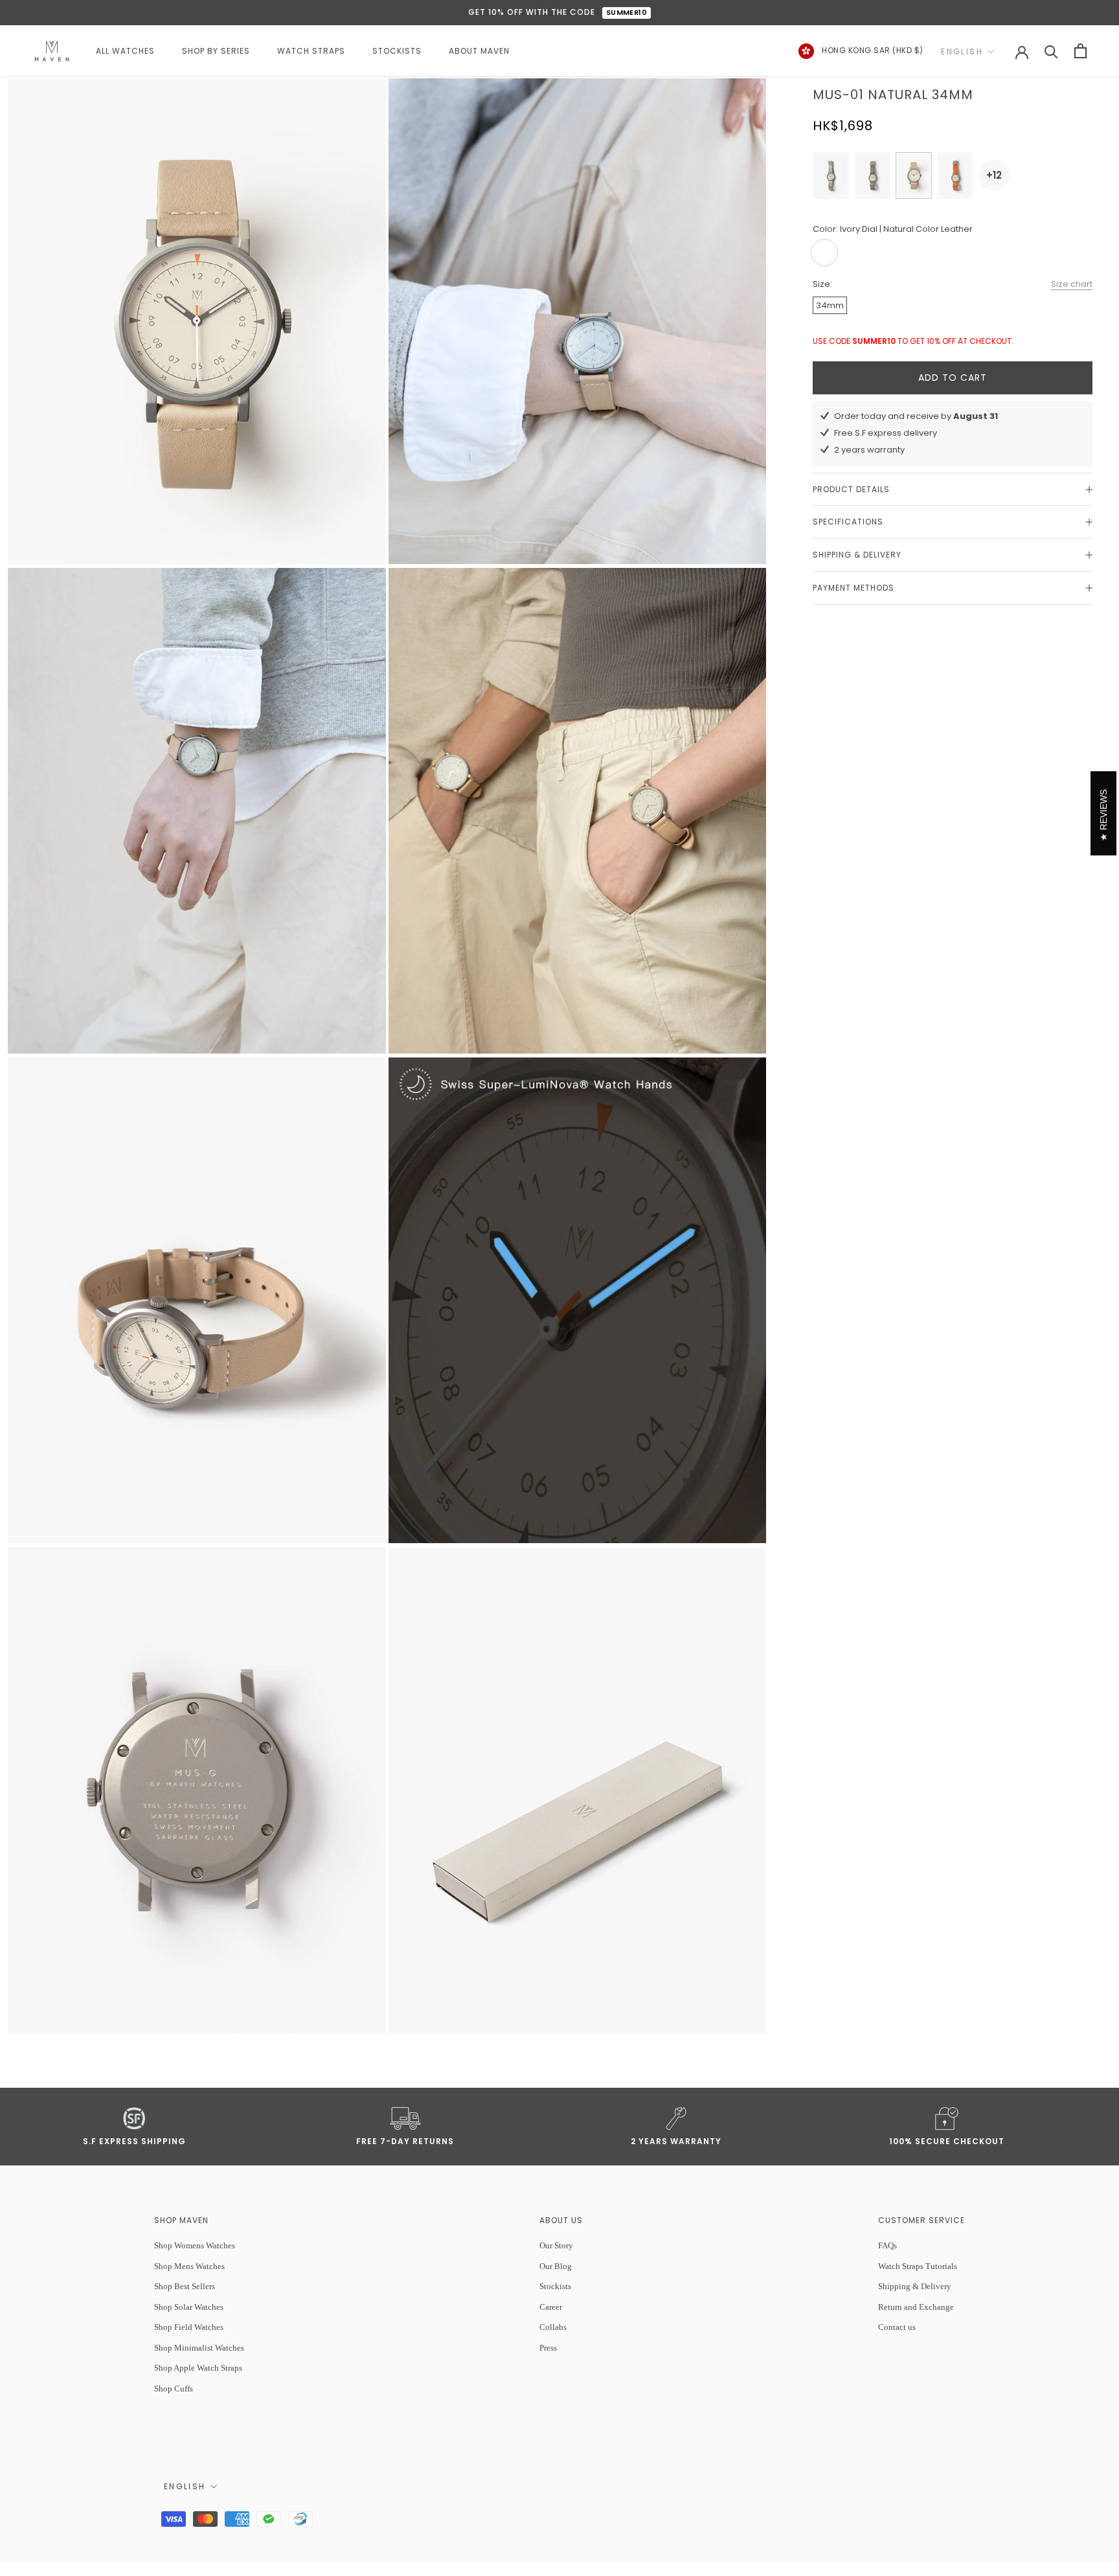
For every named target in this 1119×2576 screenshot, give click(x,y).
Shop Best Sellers (185, 2286)
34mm (830, 305)
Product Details (851, 489)
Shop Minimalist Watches (199, 2348)
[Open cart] (1080, 51)
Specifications (848, 522)
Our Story (556, 2245)
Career (551, 2307)
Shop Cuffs (174, 2389)
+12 (994, 175)
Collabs (553, 2327)
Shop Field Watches (189, 2327)
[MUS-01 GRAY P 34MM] (831, 175)
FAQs (887, 2245)
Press (548, 2348)
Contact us (897, 2327)
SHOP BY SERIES (216, 51)
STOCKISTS (397, 51)
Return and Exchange (916, 2307)
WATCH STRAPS (311, 51)
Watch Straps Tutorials (918, 2266)
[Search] (1051, 51)
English (962, 51)
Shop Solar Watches (189, 2307)
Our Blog (556, 2266)
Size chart (1072, 284)
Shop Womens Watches (195, 2245)
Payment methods (853, 588)
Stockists (555, 2286)
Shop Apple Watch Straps (198, 2368)
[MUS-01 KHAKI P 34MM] (872, 175)
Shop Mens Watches (189, 2266)
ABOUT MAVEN (479, 51)
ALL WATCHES (125, 51)
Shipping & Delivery (857, 555)
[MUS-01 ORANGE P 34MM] (955, 175)
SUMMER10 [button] (627, 12)
